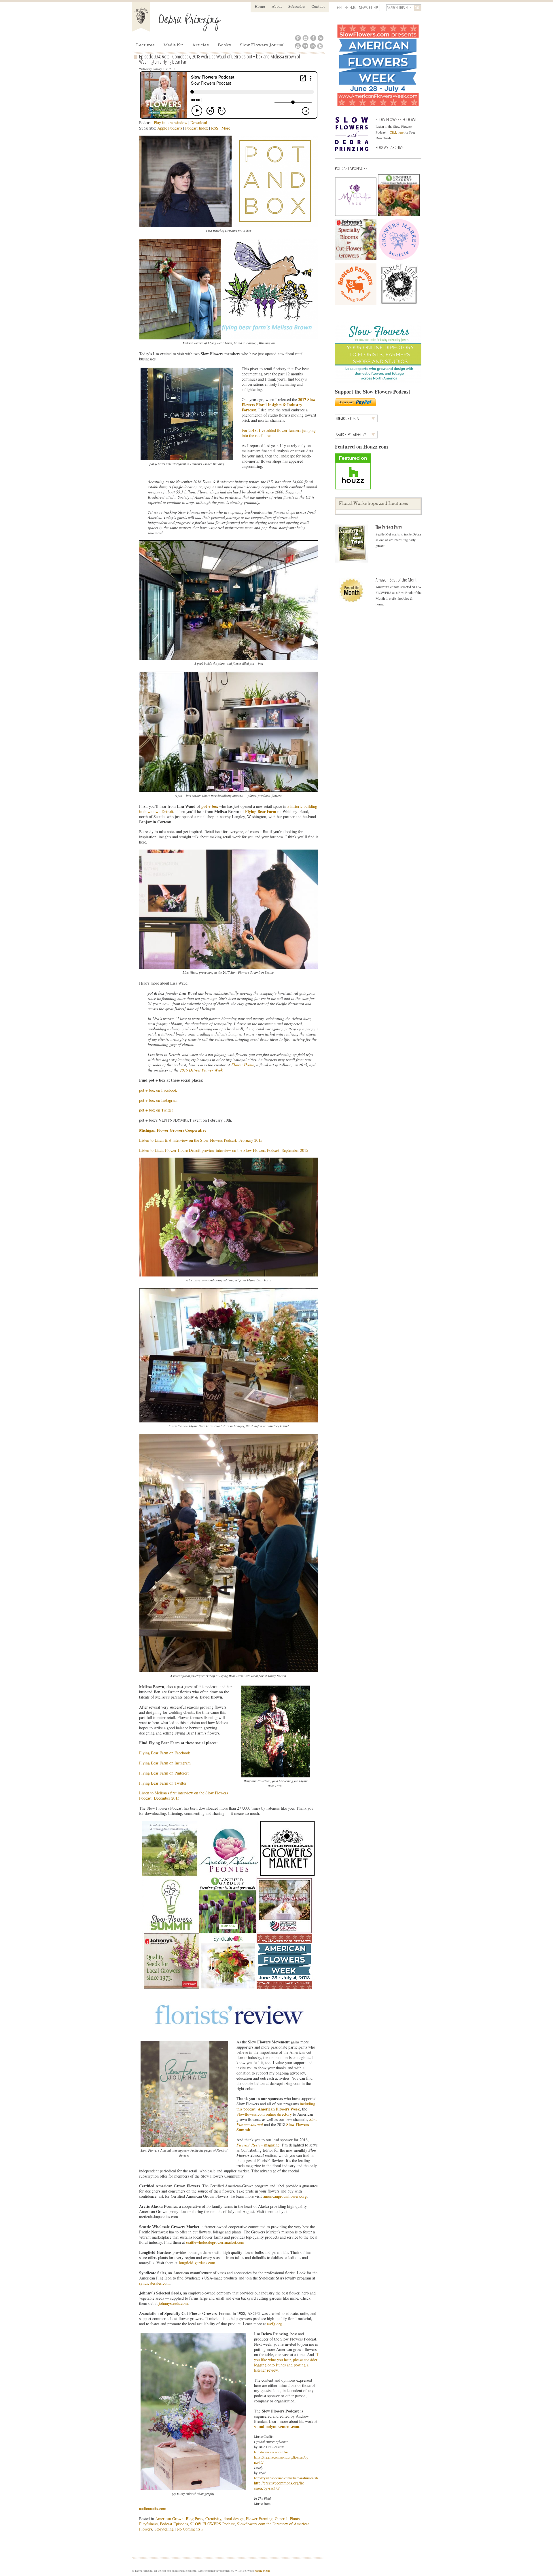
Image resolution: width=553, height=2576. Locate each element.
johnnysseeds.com (173, 2303)
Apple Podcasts (170, 128)
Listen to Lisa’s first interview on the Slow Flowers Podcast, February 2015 (201, 1140)
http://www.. (271, 2452)
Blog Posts (194, 2519)
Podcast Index (197, 128)
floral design (234, 2519)
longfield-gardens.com (197, 2263)
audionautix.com (153, 2508)
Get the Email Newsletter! (357, 8)
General (281, 2519)
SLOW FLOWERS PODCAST (396, 119)
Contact (318, 7)
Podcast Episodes (174, 2524)
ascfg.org (274, 2324)
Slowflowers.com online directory (264, 2114)
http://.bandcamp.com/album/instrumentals (286, 2478)
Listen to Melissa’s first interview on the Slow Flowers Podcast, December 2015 (183, 1795)
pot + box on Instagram (158, 1100)
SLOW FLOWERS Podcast (212, 2524)
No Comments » (190, 2529)
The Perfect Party (389, 527)
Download (199, 122)
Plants (295, 2519)
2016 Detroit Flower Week (201, 1070)
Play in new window (171, 122)
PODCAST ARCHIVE (390, 147)
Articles (200, 46)
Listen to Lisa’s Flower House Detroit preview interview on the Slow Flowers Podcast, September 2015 (224, 1150)
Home (260, 7)
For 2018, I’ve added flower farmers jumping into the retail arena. (279, 433)
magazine (258, 2145)
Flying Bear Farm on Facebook (165, 1753)
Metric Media (262, 2571)
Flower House (243, 1065)
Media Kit (173, 46)
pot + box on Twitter (156, 1110)
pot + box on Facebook (158, 1090)
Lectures (145, 46)
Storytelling (164, 2529)
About (277, 7)
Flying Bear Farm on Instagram (165, 1763)
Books (224, 46)
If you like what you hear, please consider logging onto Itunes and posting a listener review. (286, 2362)
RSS (215, 128)
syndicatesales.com (154, 2283)
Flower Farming (259, 2519)
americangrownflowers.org (285, 2196)
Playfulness (148, 2524)
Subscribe (297, 7)
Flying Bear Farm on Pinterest (164, 1773)
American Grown (169, 2519)
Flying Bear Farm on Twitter (163, 1783)
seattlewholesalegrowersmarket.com (215, 2242)
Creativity (213, 2519)
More (226, 128)
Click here (397, 132)
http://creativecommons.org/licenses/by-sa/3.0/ (279, 2485)
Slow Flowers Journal (262, 46)
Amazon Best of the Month (397, 580)
